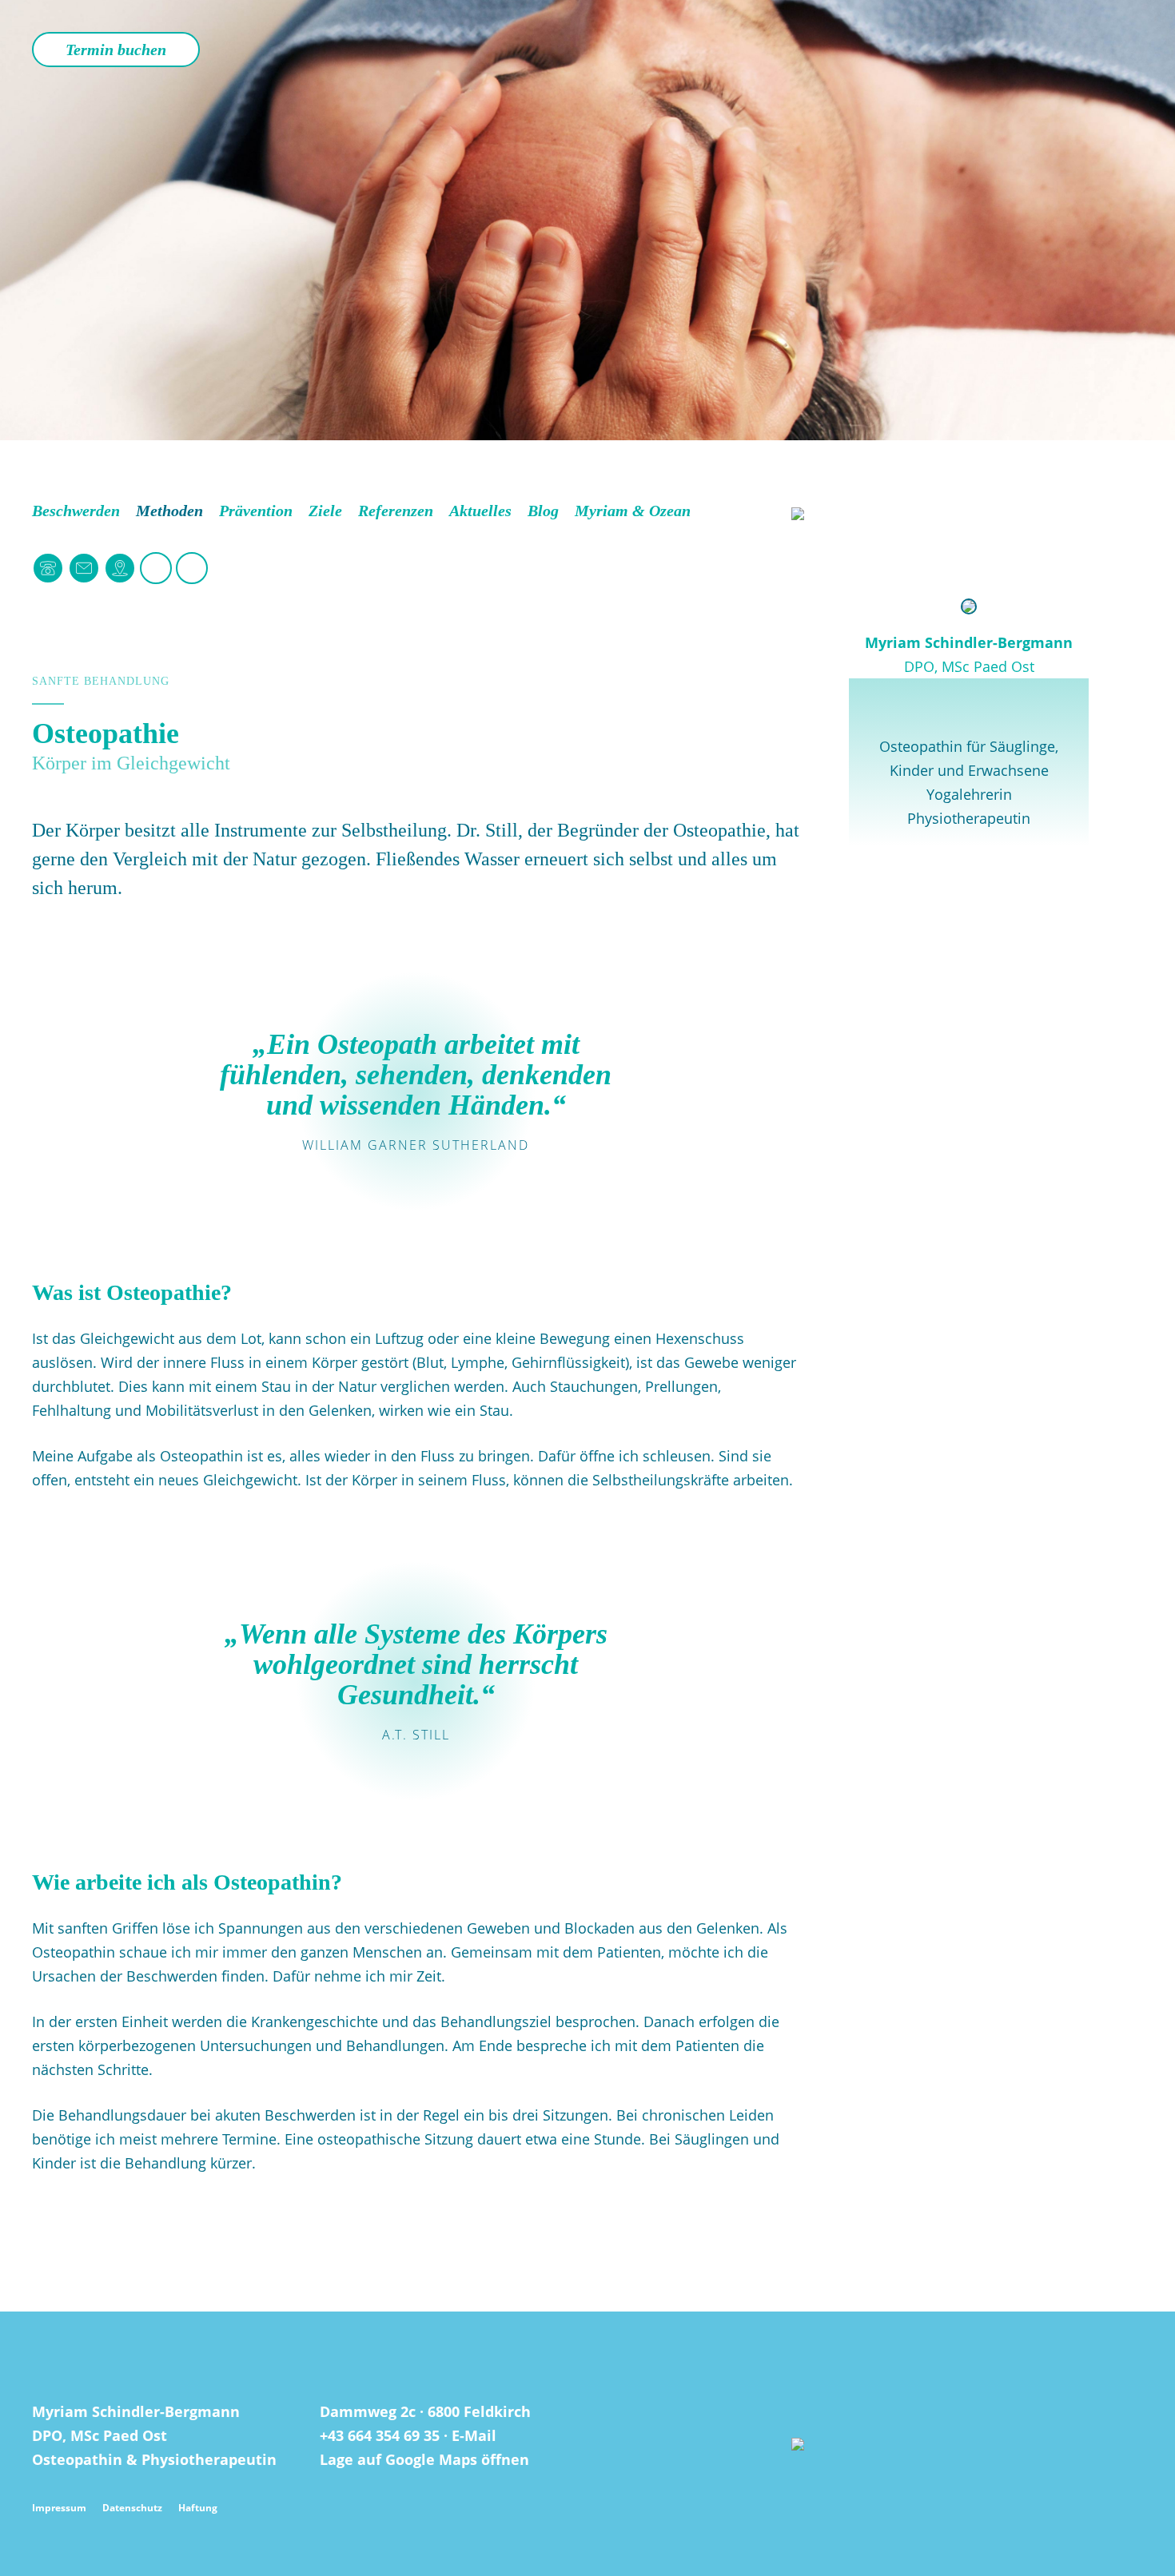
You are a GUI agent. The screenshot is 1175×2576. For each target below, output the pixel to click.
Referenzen (396, 511)
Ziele (325, 511)
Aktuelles (480, 511)
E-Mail (474, 2435)
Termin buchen (116, 50)
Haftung (198, 2508)
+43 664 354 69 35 (380, 2435)
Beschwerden (76, 511)
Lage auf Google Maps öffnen (424, 2459)
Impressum (59, 2508)
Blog (543, 511)
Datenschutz (132, 2508)
